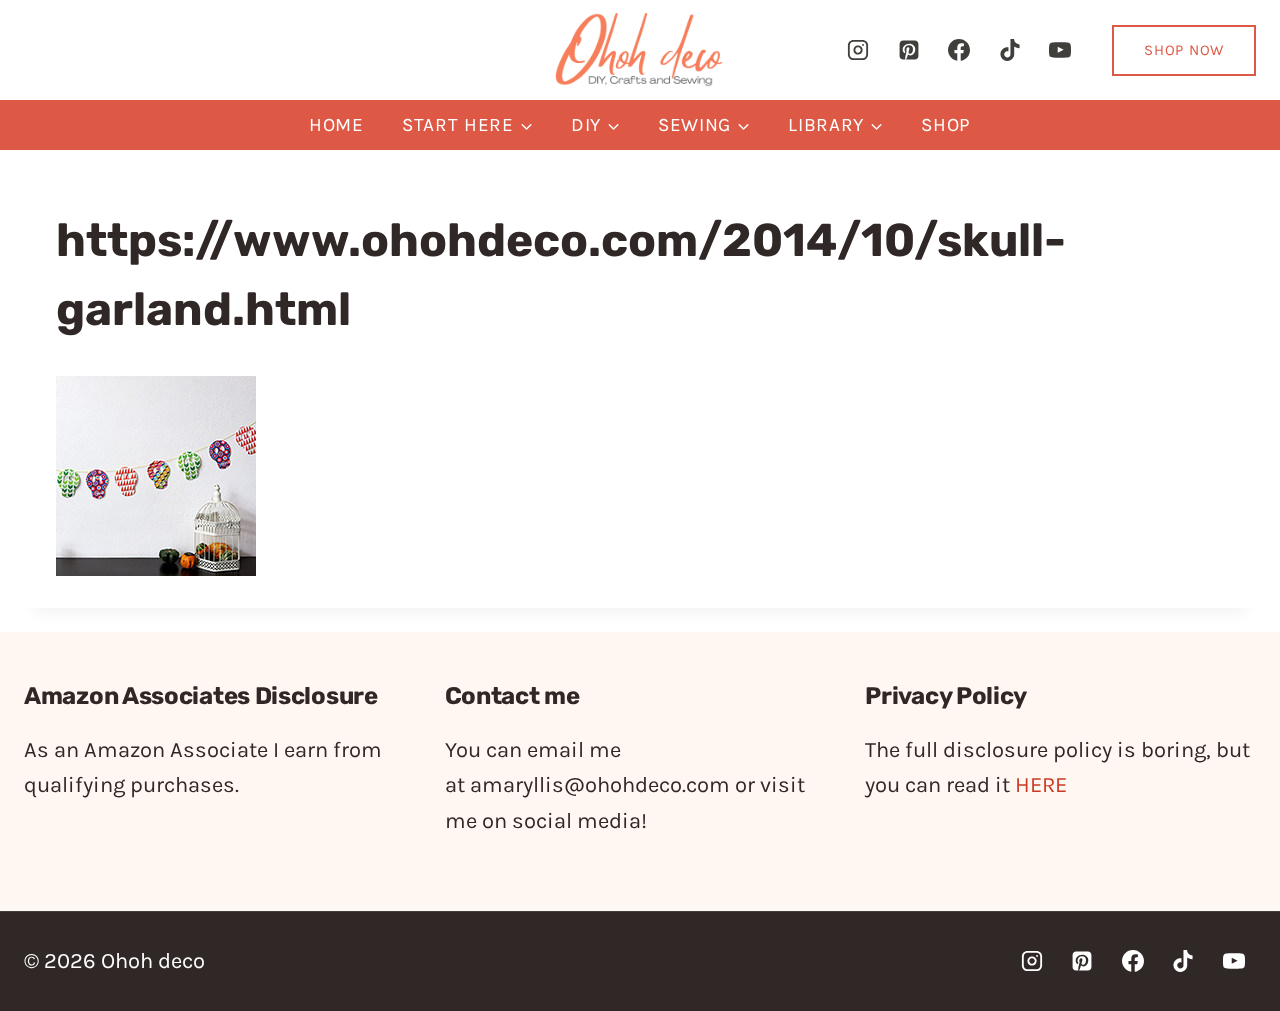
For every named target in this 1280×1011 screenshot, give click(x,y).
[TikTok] (1010, 50)
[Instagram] (858, 50)
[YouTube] (1060, 50)
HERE (1041, 785)
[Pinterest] (909, 50)
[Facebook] (959, 50)
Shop (946, 125)
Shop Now (1184, 50)
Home (336, 125)
